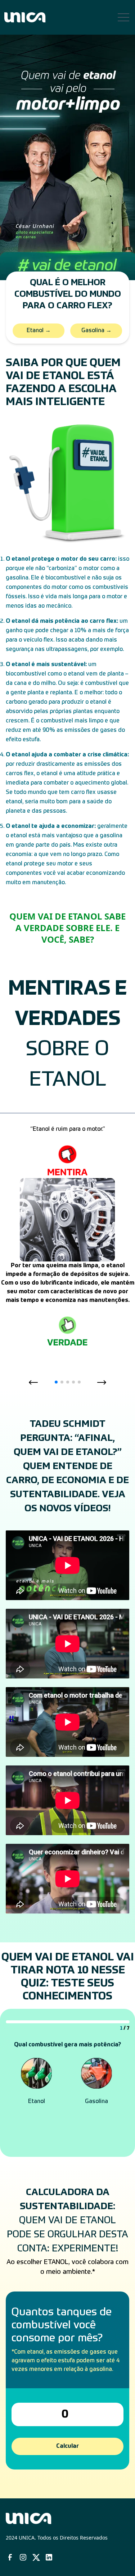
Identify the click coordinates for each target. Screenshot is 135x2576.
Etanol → (39, 331)
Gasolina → (96, 331)
